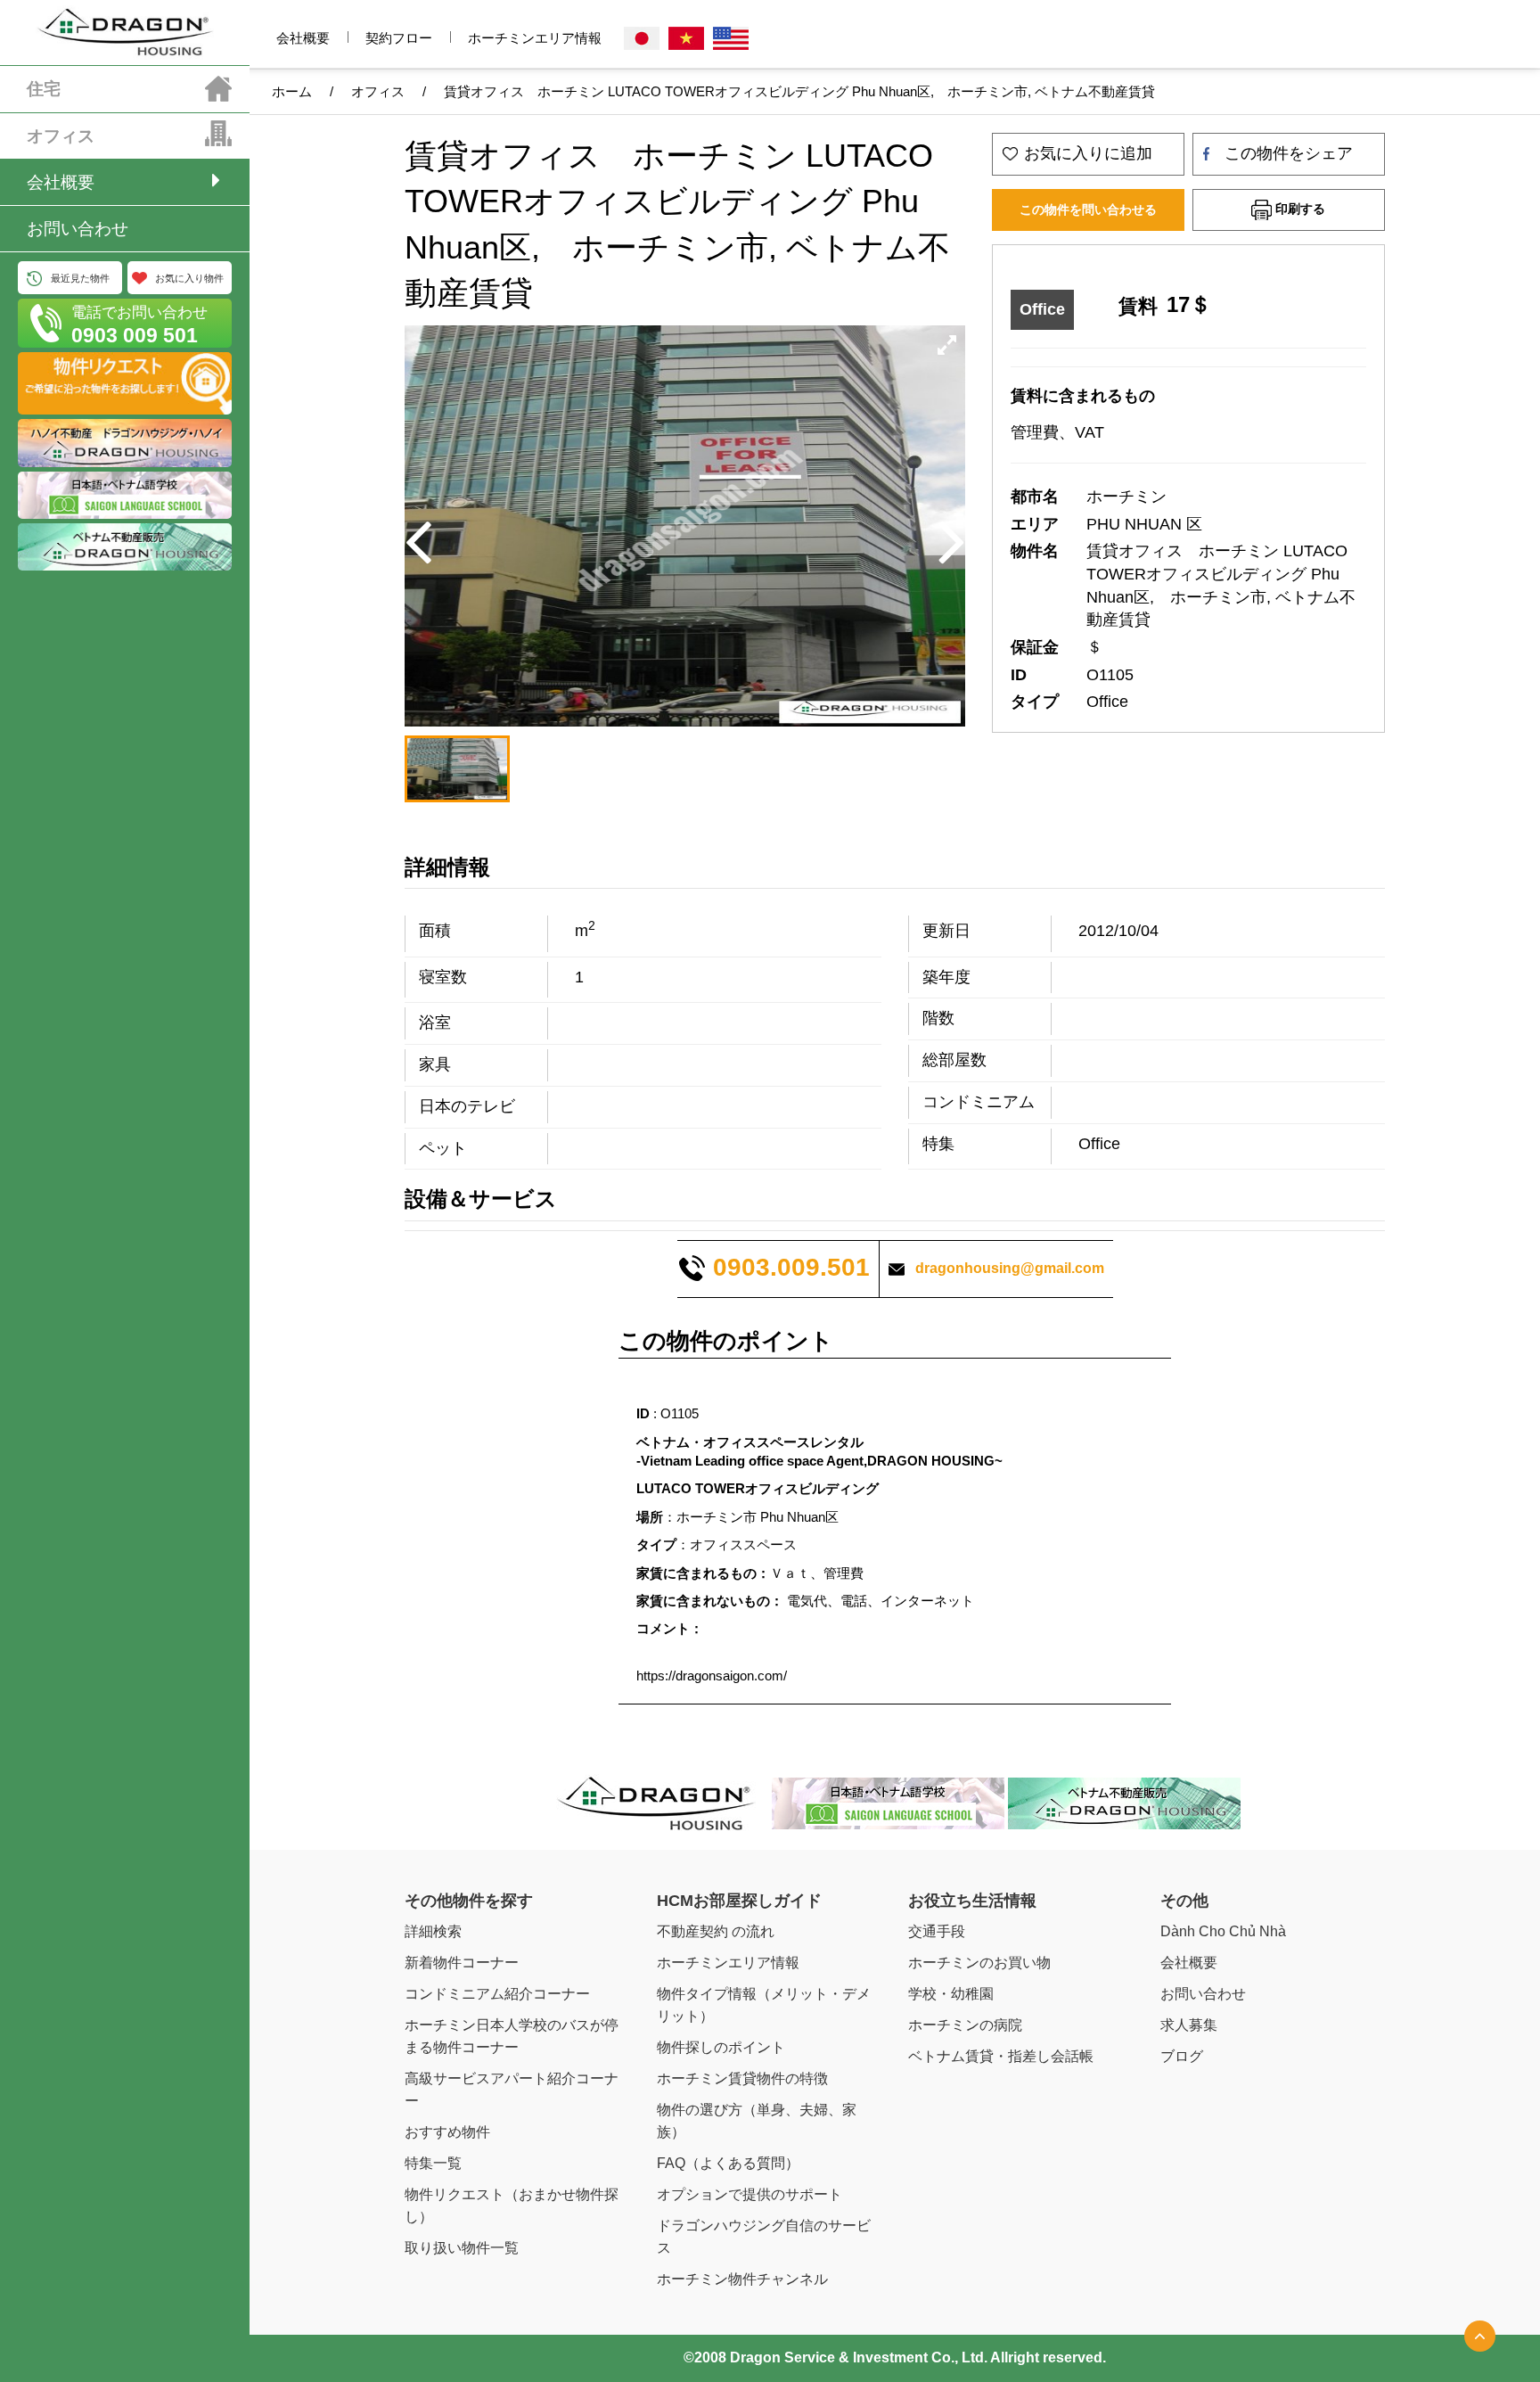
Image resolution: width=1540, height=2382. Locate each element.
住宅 (44, 89)
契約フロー (399, 38)
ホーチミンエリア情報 (535, 38)
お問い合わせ (78, 229)
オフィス (61, 136)
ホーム (292, 91)
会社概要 (61, 182)
